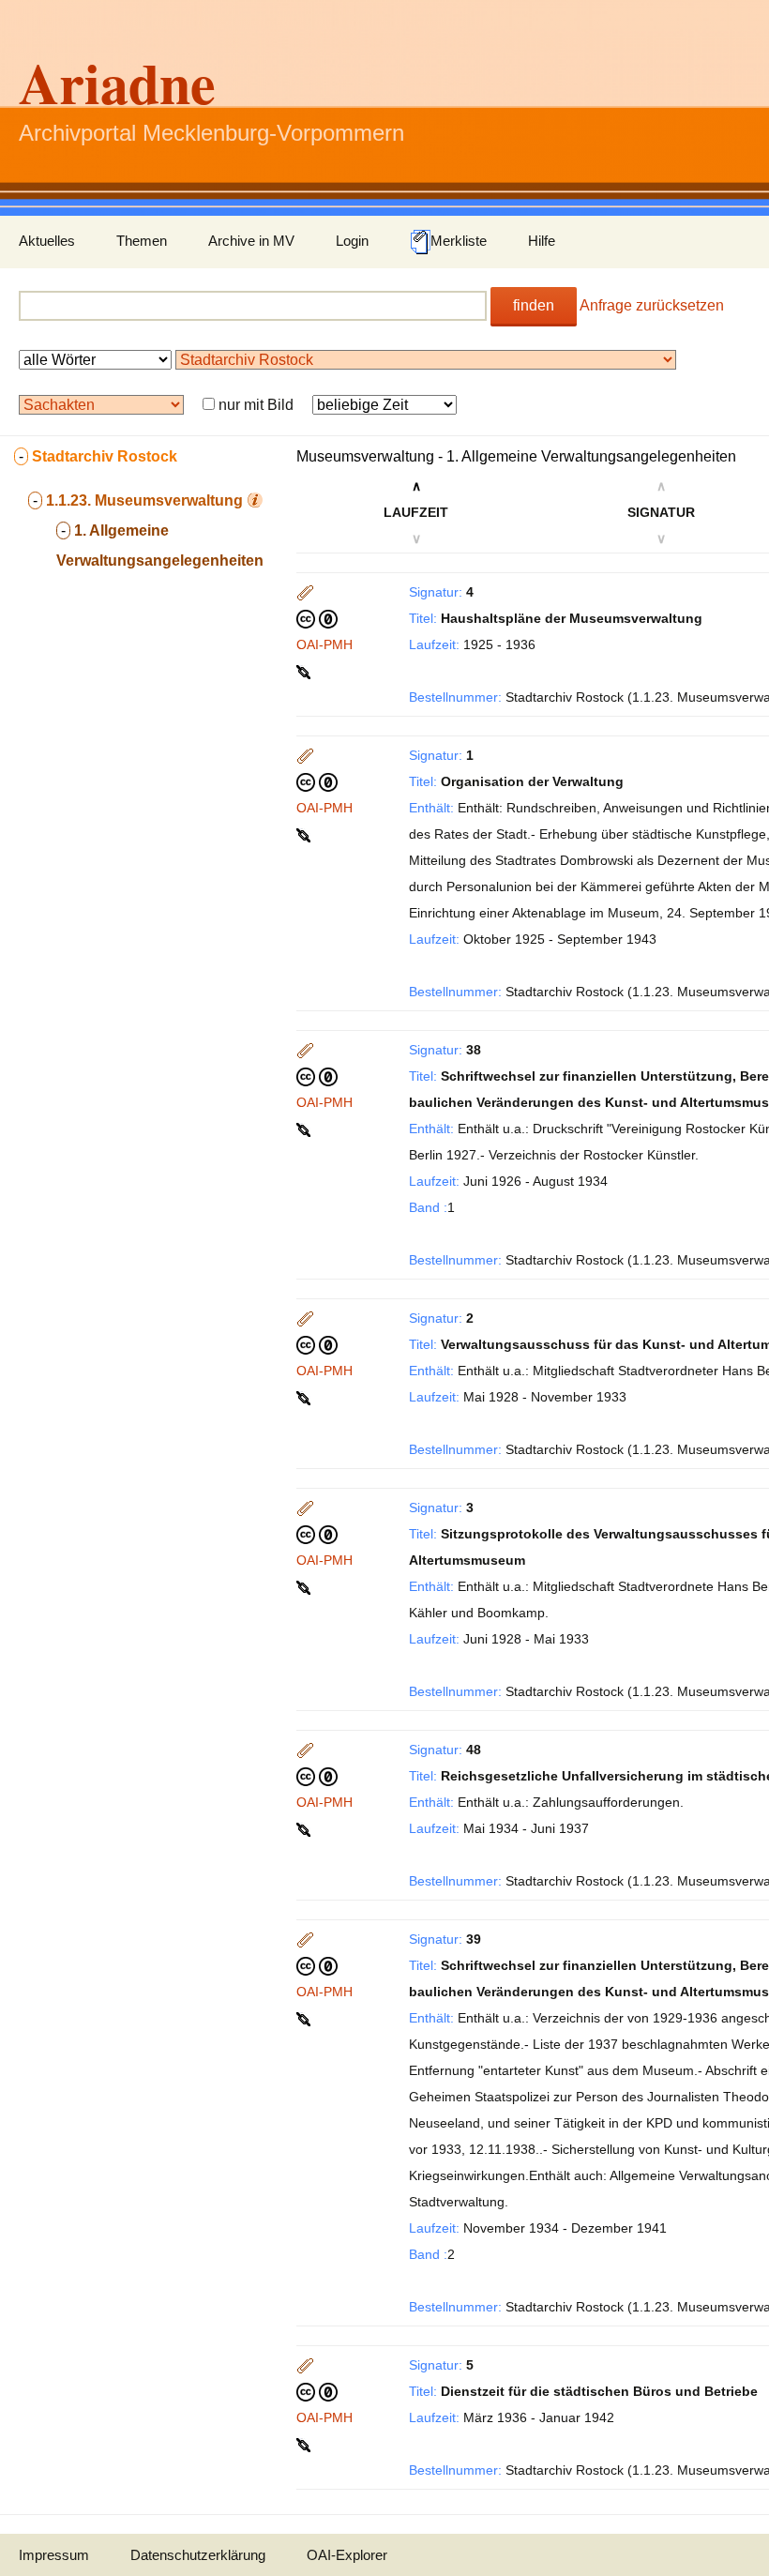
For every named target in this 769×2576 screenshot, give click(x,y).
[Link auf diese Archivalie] (305, 671)
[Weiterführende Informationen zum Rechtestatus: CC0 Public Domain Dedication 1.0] (317, 618)
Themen (142, 241)
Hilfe (542, 241)
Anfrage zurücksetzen (652, 305)
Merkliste (459, 241)
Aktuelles (47, 241)
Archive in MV (251, 241)
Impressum (54, 2555)
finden (534, 305)
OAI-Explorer (347, 2555)
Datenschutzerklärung (198, 2555)
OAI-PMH (324, 644)
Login (352, 241)
